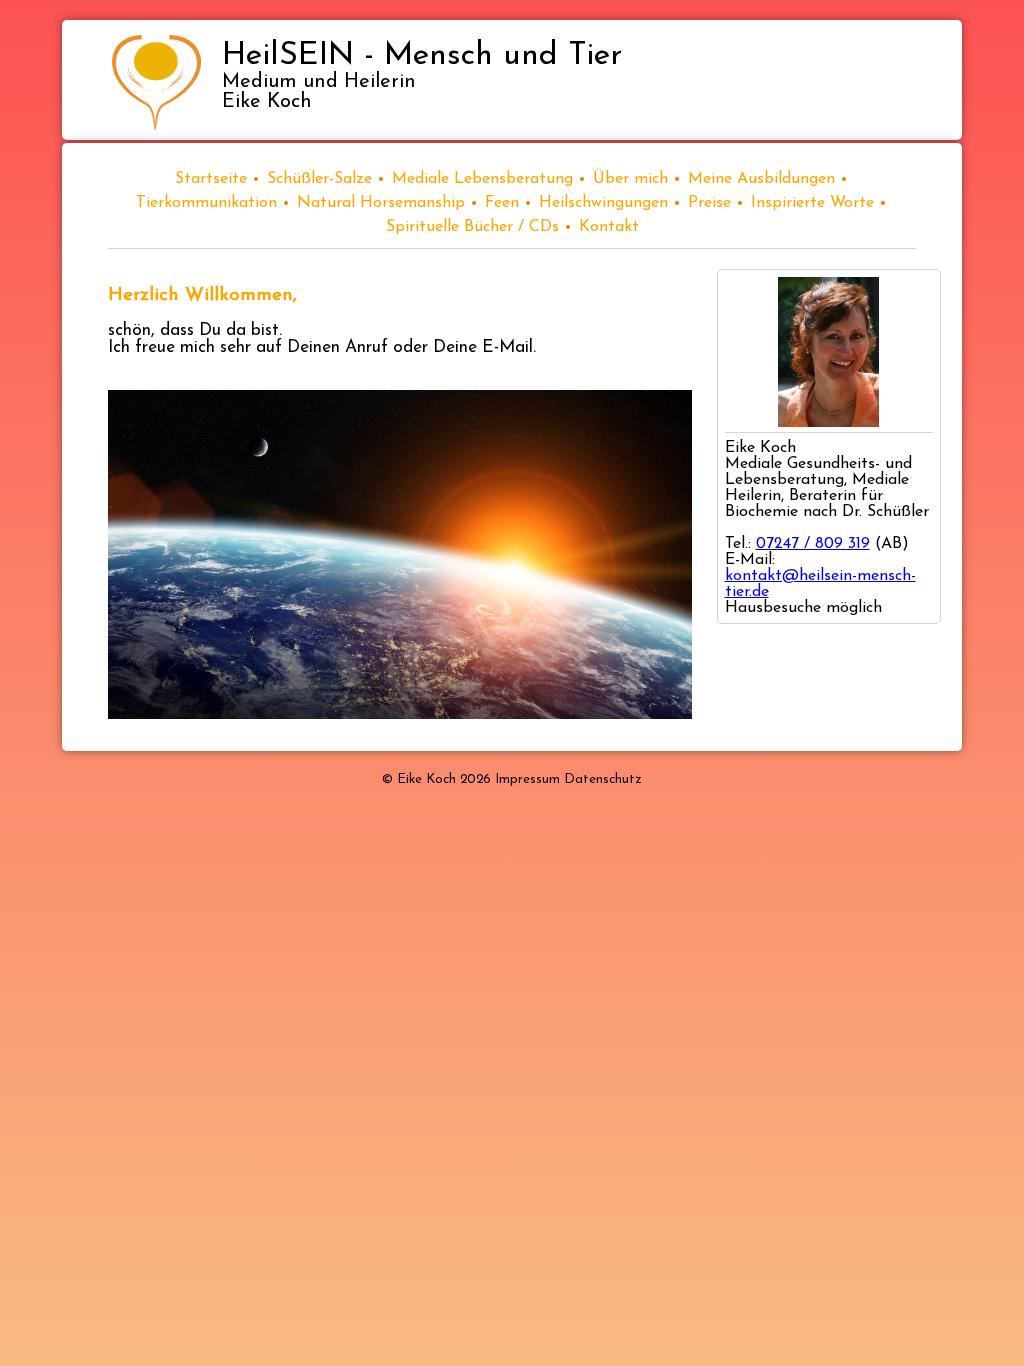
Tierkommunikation (206, 203)
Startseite (211, 179)
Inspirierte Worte (812, 203)
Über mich (630, 179)
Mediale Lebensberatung (482, 179)
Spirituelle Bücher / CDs (472, 227)
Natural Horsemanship (381, 203)
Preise (709, 203)
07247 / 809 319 (813, 544)
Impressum (527, 779)
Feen (502, 203)
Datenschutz (603, 779)
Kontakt (609, 227)
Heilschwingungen (603, 203)
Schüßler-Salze (319, 179)
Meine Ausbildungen (761, 179)
